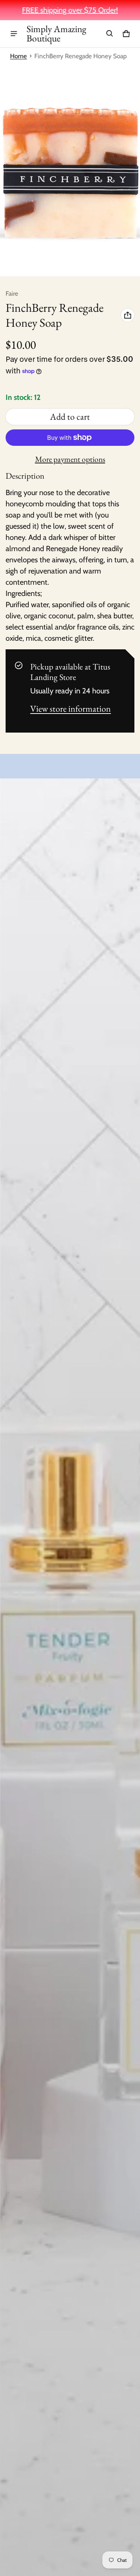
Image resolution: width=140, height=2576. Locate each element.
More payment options (70, 459)
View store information (71, 709)
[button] (110, 34)
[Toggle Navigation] (14, 34)
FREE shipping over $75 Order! (70, 10)
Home (18, 56)
